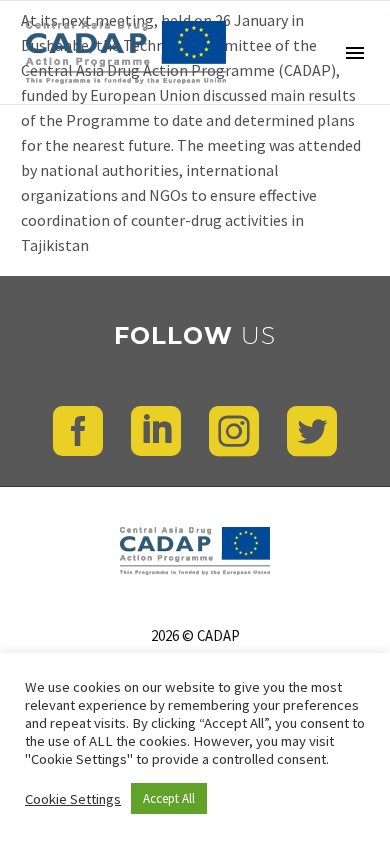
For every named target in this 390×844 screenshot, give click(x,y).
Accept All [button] (169, 798)
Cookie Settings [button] (73, 799)
